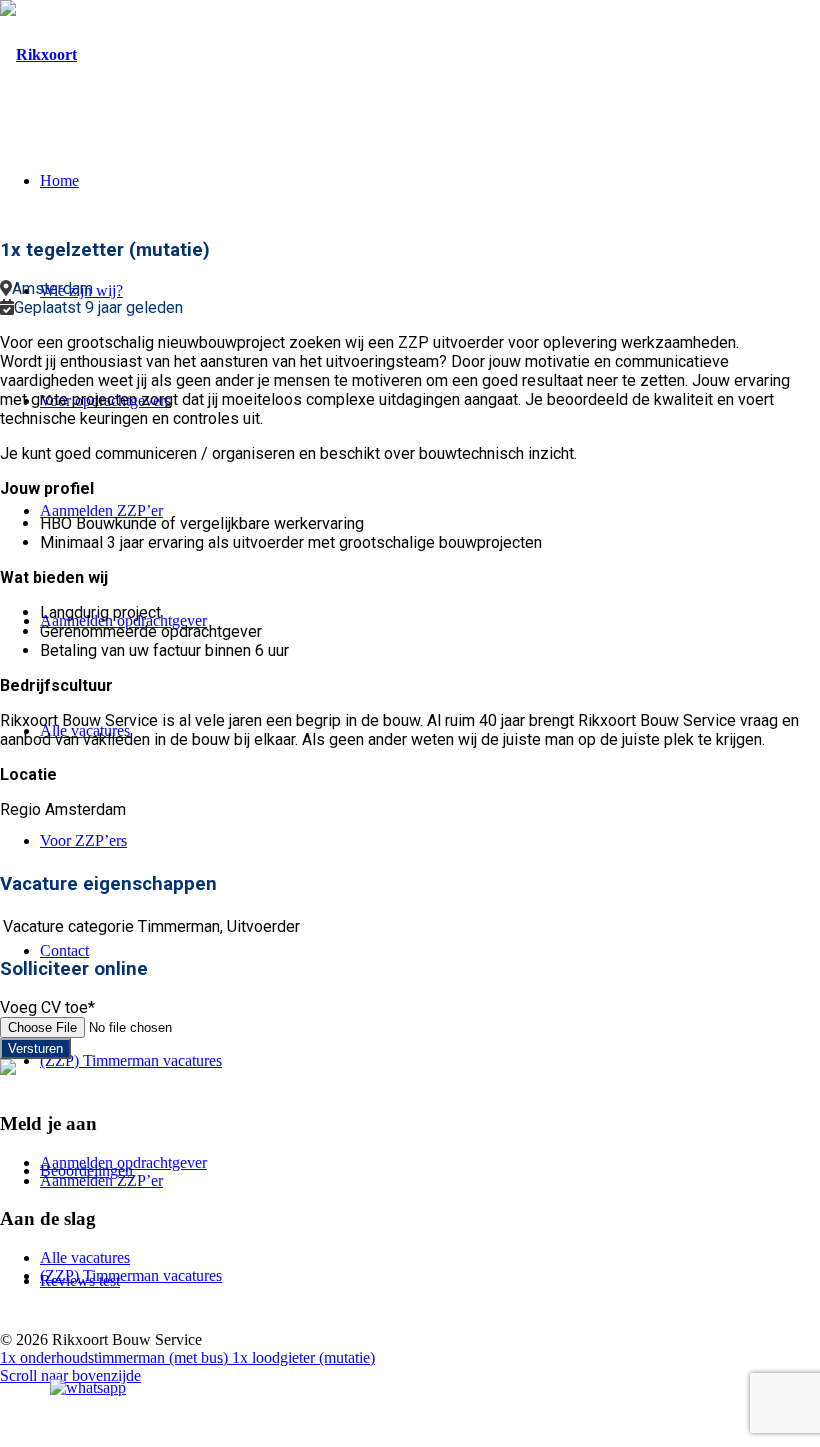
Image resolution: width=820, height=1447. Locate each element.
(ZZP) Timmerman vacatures (131, 1060)
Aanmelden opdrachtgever (123, 1162)
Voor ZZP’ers (83, 840)
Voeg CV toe (47, 1007)
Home (59, 180)
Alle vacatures (85, 1257)
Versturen (35, 1048)
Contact (64, 950)
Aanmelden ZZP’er (101, 510)
